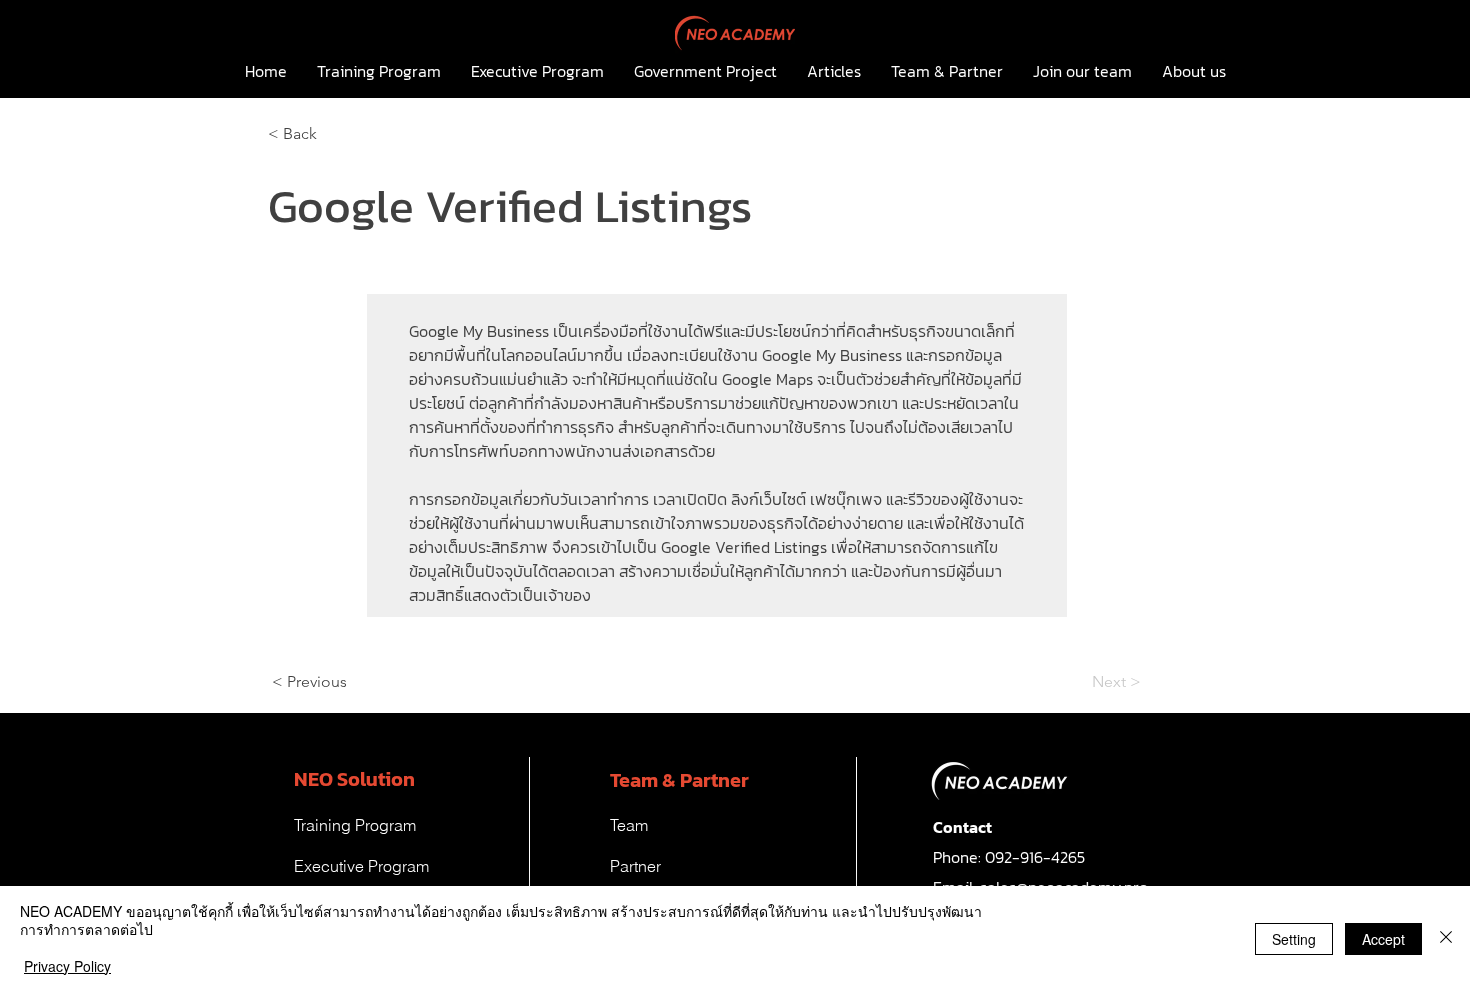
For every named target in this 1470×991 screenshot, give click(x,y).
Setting (1294, 939)
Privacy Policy (67, 966)
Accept (1383, 939)
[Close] (1446, 938)
